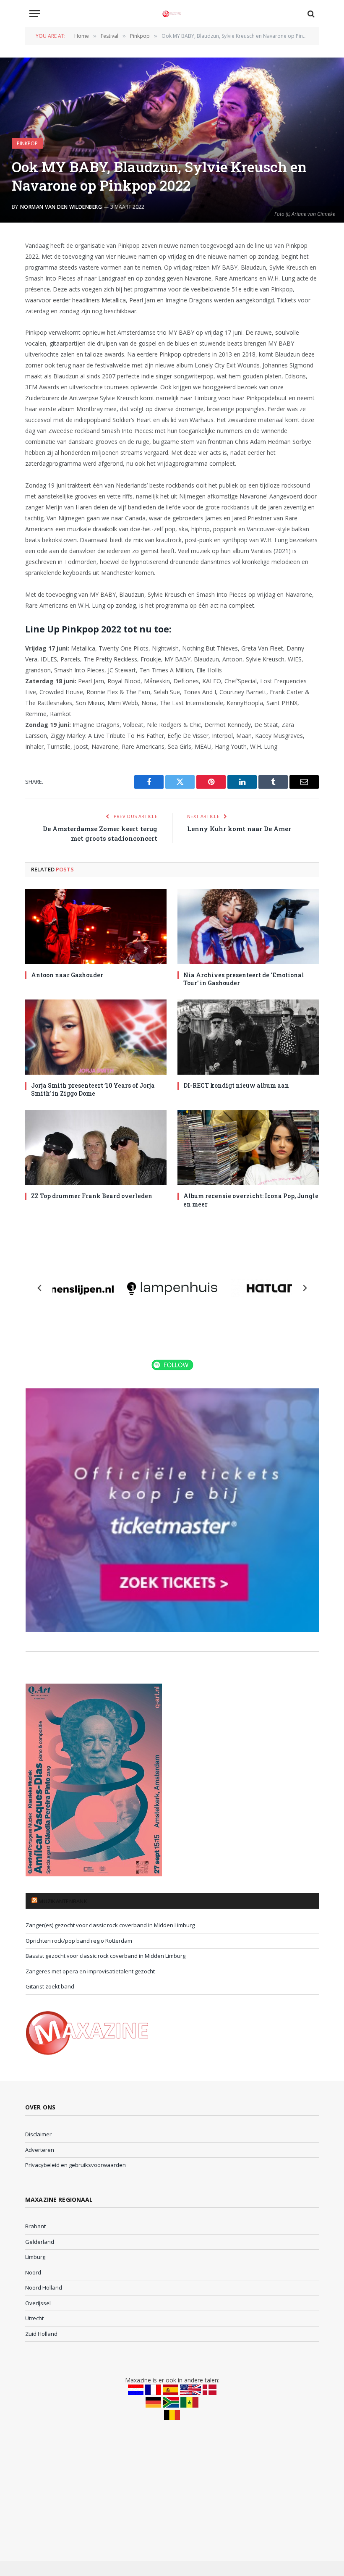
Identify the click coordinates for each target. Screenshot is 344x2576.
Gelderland (40, 2242)
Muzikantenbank (63, 1901)
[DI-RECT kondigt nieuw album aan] (248, 1037)
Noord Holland (44, 2287)
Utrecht (34, 2318)
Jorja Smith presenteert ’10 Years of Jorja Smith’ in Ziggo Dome (93, 1089)
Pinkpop (27, 143)
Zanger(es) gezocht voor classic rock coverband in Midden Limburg (110, 1925)
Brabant (35, 2226)
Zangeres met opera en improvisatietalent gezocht (90, 1971)
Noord (33, 2272)
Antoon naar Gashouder (67, 975)
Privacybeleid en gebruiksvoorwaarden (76, 2165)
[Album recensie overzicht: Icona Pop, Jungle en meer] (248, 1148)
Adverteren (40, 2150)
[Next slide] (305, 1288)
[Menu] (35, 14)
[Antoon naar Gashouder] (96, 927)
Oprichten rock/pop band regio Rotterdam (79, 1941)
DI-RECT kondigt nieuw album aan (236, 1085)
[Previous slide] (40, 1288)
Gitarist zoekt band (50, 1986)
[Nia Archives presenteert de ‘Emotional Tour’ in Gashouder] (248, 927)
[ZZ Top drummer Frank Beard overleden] (96, 1148)
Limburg (35, 2257)
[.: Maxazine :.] (172, 14)
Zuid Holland (41, 2334)
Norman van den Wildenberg (61, 207)
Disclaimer (38, 2134)
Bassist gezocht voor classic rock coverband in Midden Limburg (106, 1956)
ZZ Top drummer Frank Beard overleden (92, 1196)
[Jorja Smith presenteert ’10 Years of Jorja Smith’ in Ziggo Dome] (96, 1037)
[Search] (310, 14)
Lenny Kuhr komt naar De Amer (239, 829)
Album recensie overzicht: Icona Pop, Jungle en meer (251, 1200)
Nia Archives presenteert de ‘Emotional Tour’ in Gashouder (244, 979)
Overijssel (38, 2303)
